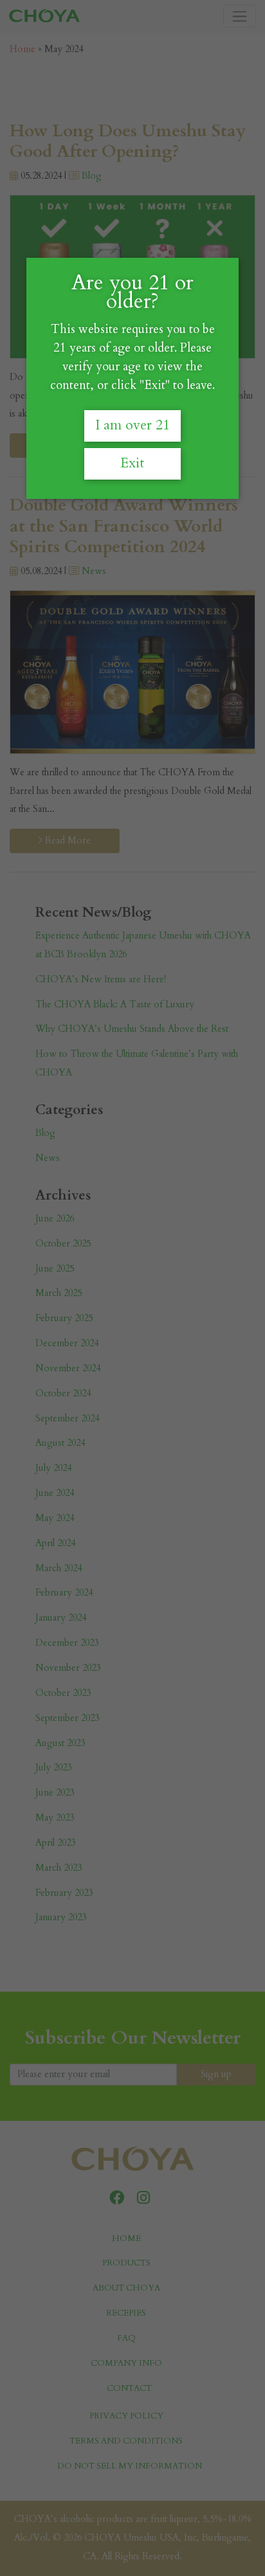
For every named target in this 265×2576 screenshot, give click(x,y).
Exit (132, 463)
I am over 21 (132, 425)
